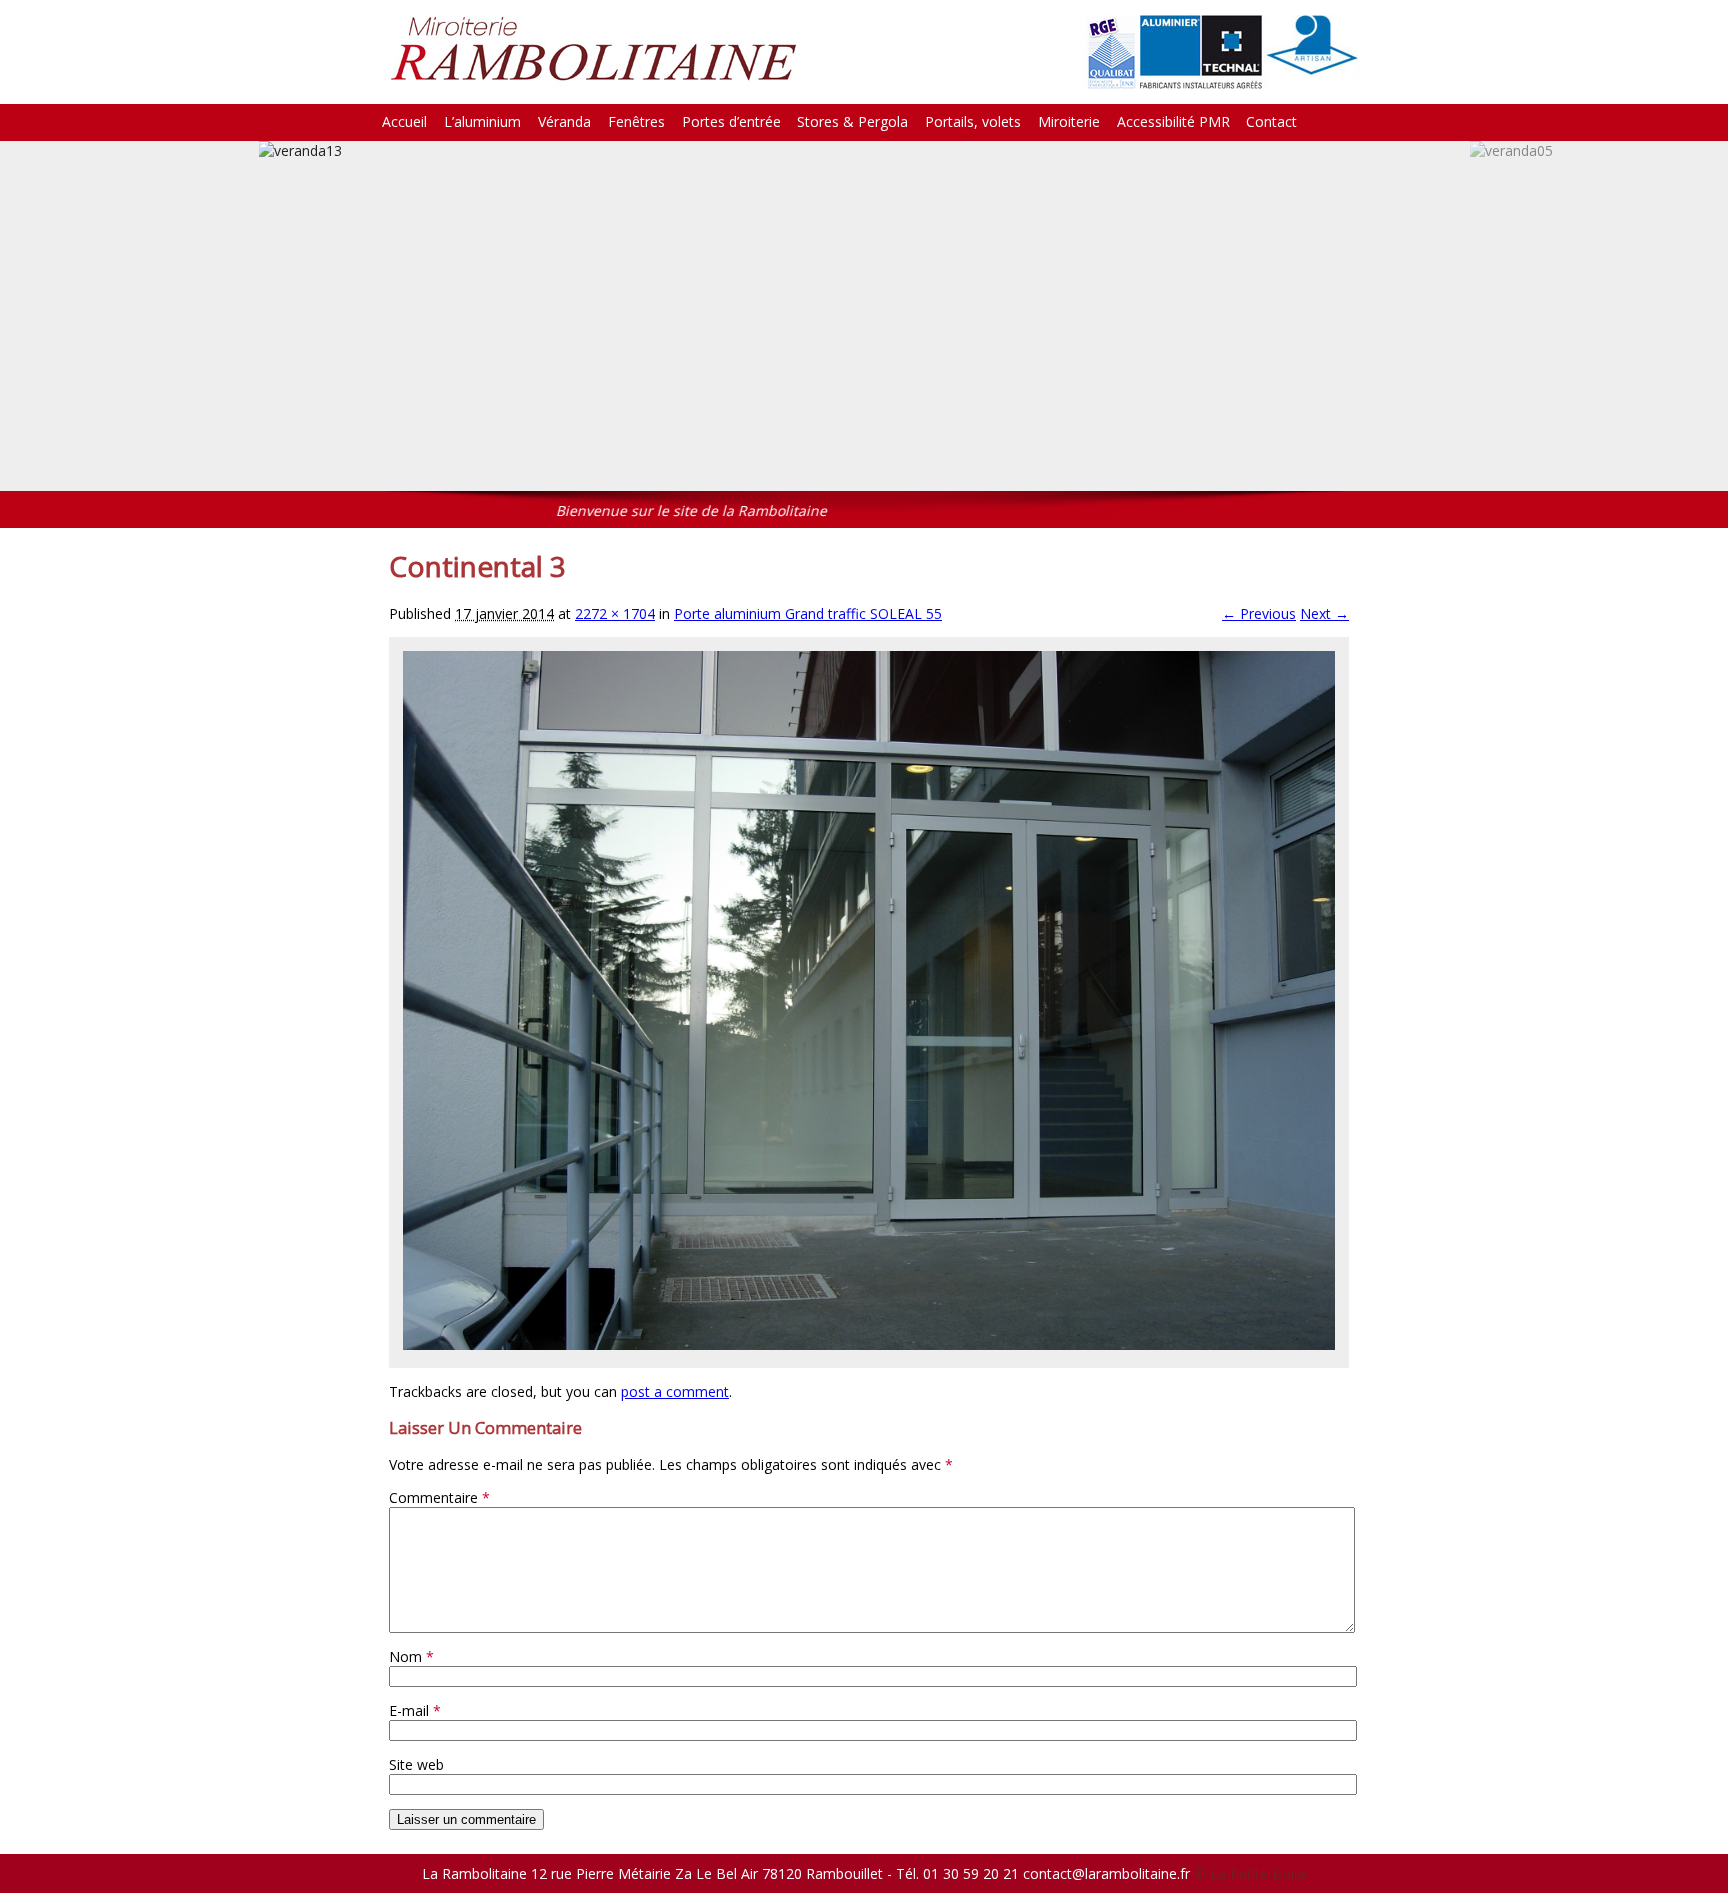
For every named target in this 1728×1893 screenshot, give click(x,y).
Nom (411, 1656)
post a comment (675, 1391)
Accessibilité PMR (1173, 121)
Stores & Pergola (852, 121)
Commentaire (439, 1497)
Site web (416, 1764)
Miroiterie (1069, 121)
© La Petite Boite (1250, 1873)
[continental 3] (869, 1344)
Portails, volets (973, 121)
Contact (1271, 121)
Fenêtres (636, 121)
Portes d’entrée (731, 121)
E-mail (415, 1710)
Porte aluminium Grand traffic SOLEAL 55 (808, 613)
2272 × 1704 (615, 613)
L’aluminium (482, 121)
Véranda (564, 121)
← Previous (1259, 613)
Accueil (404, 121)
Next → (1324, 613)
